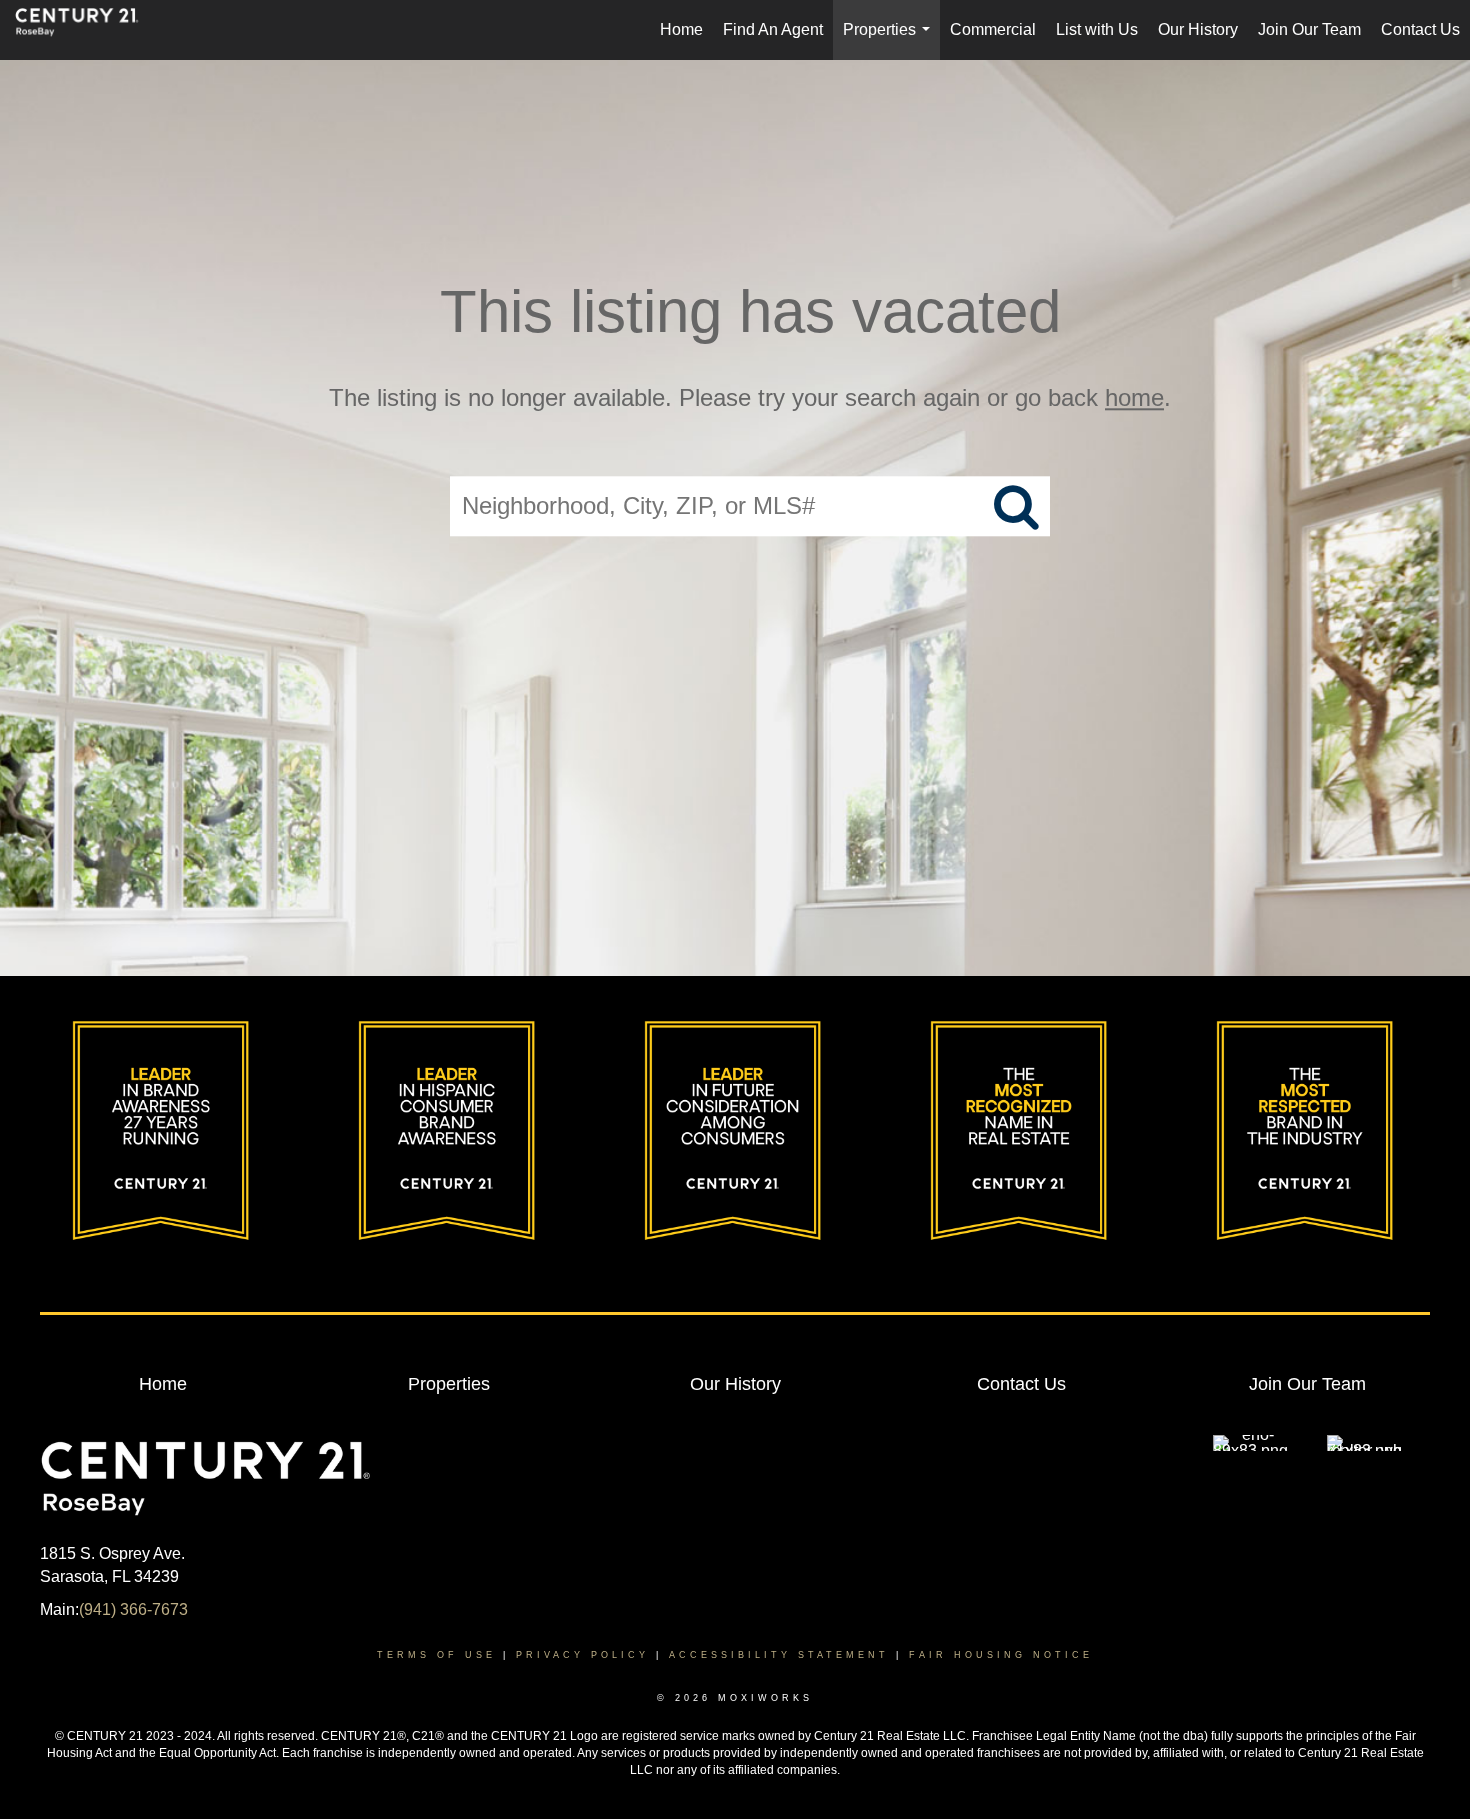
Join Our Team (1309, 29)
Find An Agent (773, 29)
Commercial (993, 29)
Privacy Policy (582, 1655)
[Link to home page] (87, 30)
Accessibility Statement (779, 1655)
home (1134, 397)
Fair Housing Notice (1001, 1655)
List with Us (1097, 29)
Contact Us (1420, 29)
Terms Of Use (436, 1655)
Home (681, 29)
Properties (890, 40)
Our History (1198, 29)
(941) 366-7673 (133, 1609)
